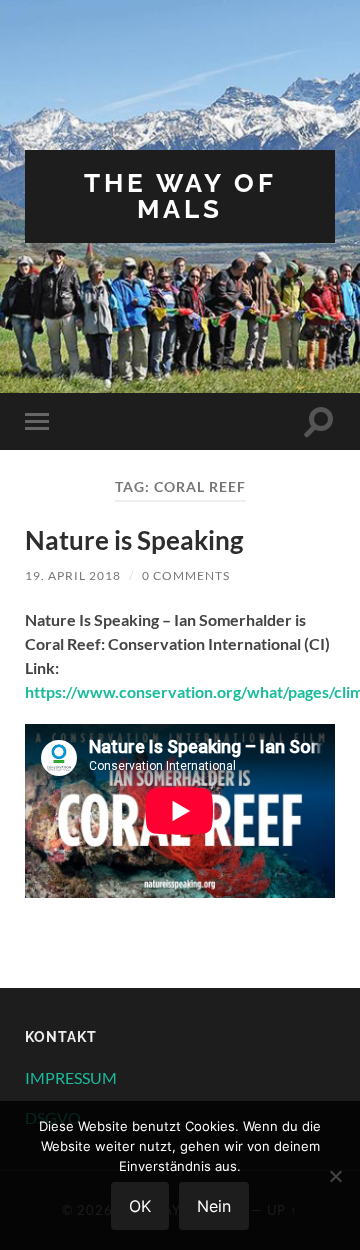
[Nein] (335, 1176)
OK (140, 1206)
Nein (214, 1206)
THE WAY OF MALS (180, 195)
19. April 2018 (73, 575)
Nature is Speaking (134, 540)
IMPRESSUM (71, 1077)
